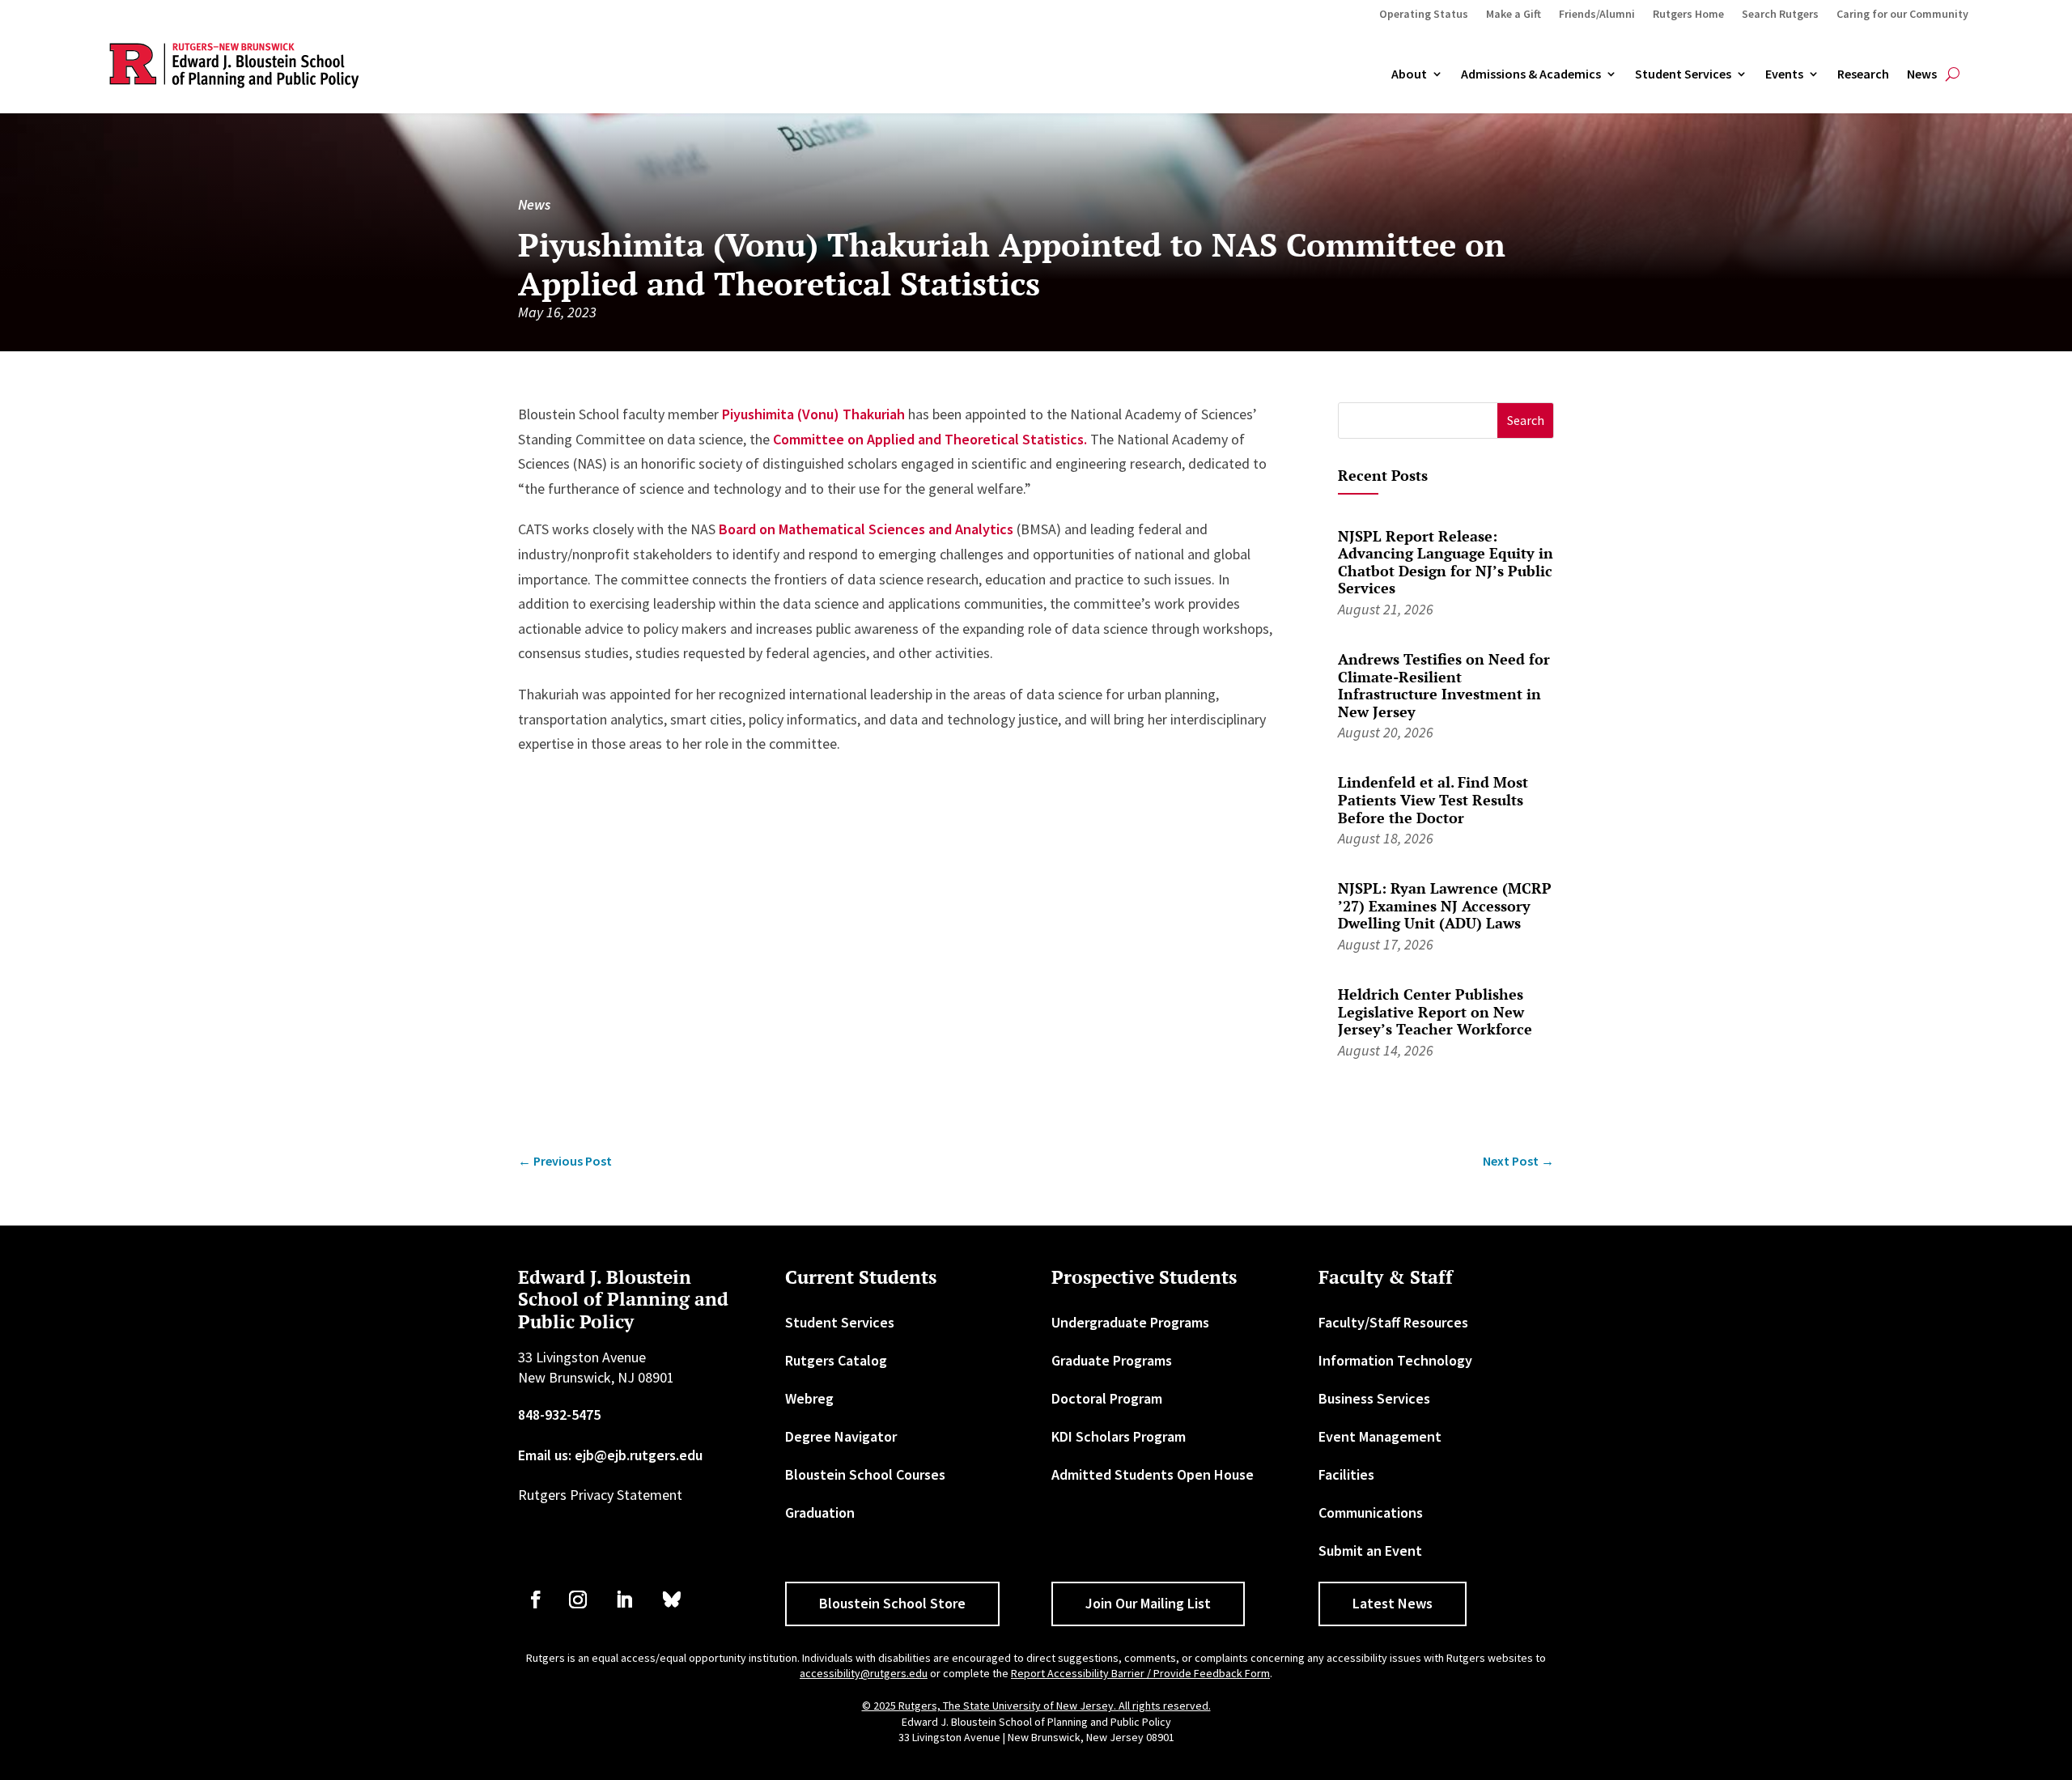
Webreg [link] (809, 1398)
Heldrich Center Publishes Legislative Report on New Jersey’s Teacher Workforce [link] (1435, 1011)
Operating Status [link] (1424, 15)
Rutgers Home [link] (1688, 15)
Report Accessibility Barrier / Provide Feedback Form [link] (1140, 1673)
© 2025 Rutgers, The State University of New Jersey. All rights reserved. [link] (1036, 1706)
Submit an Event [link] (1370, 1551)
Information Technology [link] (1395, 1360)
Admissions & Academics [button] (1531, 74)
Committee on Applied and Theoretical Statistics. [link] (930, 439)
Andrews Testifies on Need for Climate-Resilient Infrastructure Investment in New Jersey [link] (1444, 685)
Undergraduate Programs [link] (1130, 1322)
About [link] (1409, 74)
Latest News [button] (1393, 1603)
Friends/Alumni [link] (1597, 15)
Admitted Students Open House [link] (1153, 1474)
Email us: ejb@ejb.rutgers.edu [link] (610, 1455)
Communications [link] (1371, 1512)
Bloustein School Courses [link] (865, 1474)
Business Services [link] (1374, 1398)
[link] (565, 1161)
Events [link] (1784, 74)
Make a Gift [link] (1514, 15)
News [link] (1922, 74)
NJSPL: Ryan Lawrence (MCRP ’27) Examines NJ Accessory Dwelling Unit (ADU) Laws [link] (1445, 905)
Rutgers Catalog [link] (836, 1360)
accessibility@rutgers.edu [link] (864, 1673)
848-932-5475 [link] (559, 1415)
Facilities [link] (1346, 1474)
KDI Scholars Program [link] (1119, 1436)
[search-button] (1953, 74)
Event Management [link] (1380, 1436)
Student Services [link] (1683, 74)
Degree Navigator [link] (841, 1436)
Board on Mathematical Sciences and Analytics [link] (866, 529)
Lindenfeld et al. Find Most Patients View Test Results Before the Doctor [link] (1433, 799)
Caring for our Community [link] (1902, 15)
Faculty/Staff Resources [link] (1393, 1322)
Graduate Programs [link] (1112, 1360)
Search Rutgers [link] (1780, 15)
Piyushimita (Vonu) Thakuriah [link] (813, 414)
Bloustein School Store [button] (892, 1603)
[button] (1525, 421)
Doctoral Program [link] (1107, 1398)
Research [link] (1863, 74)
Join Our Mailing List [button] (1148, 1603)
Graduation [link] (820, 1512)
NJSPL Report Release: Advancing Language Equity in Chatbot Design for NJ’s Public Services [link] (1446, 562)
